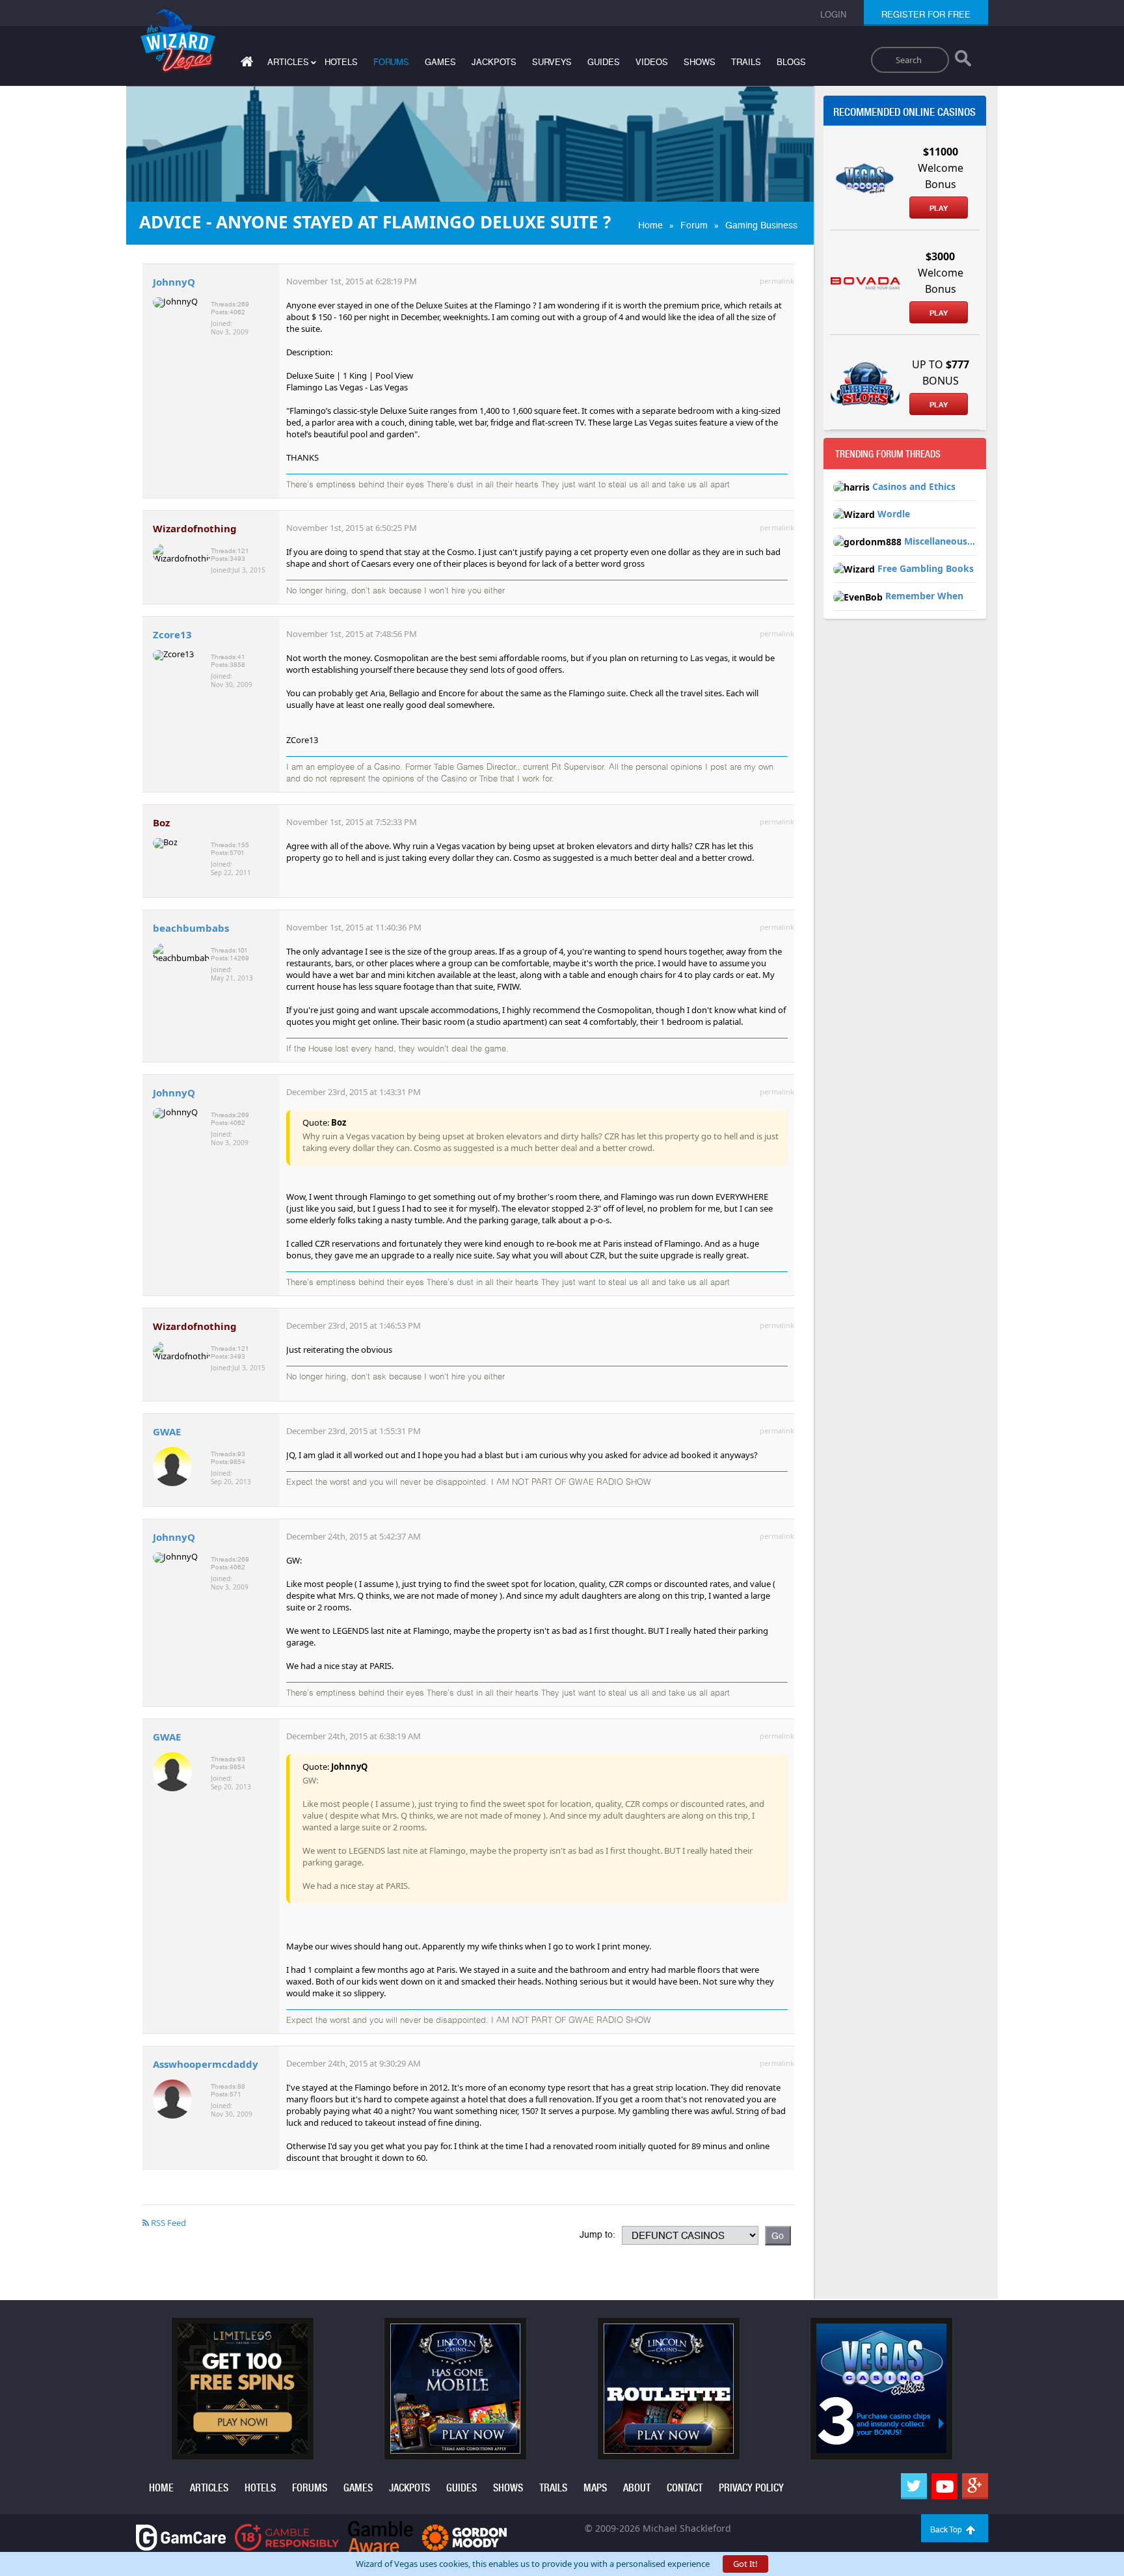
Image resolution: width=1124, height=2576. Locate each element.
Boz (161, 822)
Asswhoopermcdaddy (206, 2064)
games (440, 62)
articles (209, 2488)
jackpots (494, 62)
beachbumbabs (191, 928)
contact (685, 2488)
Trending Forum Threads (888, 454)
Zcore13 (172, 634)
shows (700, 62)
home (161, 2488)
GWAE (167, 1431)
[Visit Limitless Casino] (243, 2388)
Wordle (894, 514)
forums (391, 62)
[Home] (245, 64)
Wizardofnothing (195, 528)
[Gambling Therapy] (464, 2537)
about (637, 2488)
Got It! (745, 2564)
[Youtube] (944, 2486)
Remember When (924, 596)
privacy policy (751, 2488)
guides (604, 62)
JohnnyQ (174, 282)
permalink (777, 281)
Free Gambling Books (926, 568)
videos (652, 62)
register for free (926, 15)
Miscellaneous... (940, 541)
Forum (694, 225)
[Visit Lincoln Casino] (455, 2388)
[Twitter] (914, 2486)
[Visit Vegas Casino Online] (881, 2388)
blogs (791, 62)
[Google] (975, 2486)
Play (939, 208)
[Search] (963, 61)
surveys (552, 62)
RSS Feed (167, 2223)
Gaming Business (761, 225)
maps (595, 2488)
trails (746, 62)
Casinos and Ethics (914, 486)
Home (650, 225)
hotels (341, 62)
